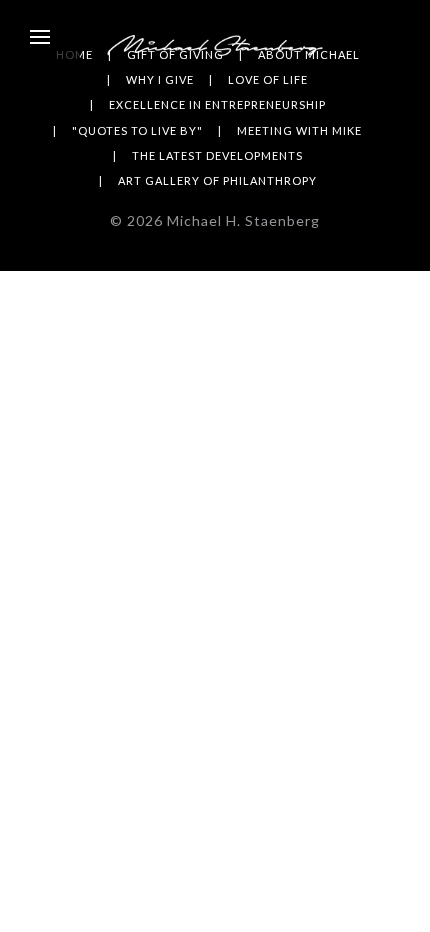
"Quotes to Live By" (137, 130)
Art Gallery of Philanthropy (217, 180)
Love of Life (268, 79)
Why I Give (160, 79)
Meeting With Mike (299, 130)
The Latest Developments (217, 155)
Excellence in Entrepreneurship (217, 104)
